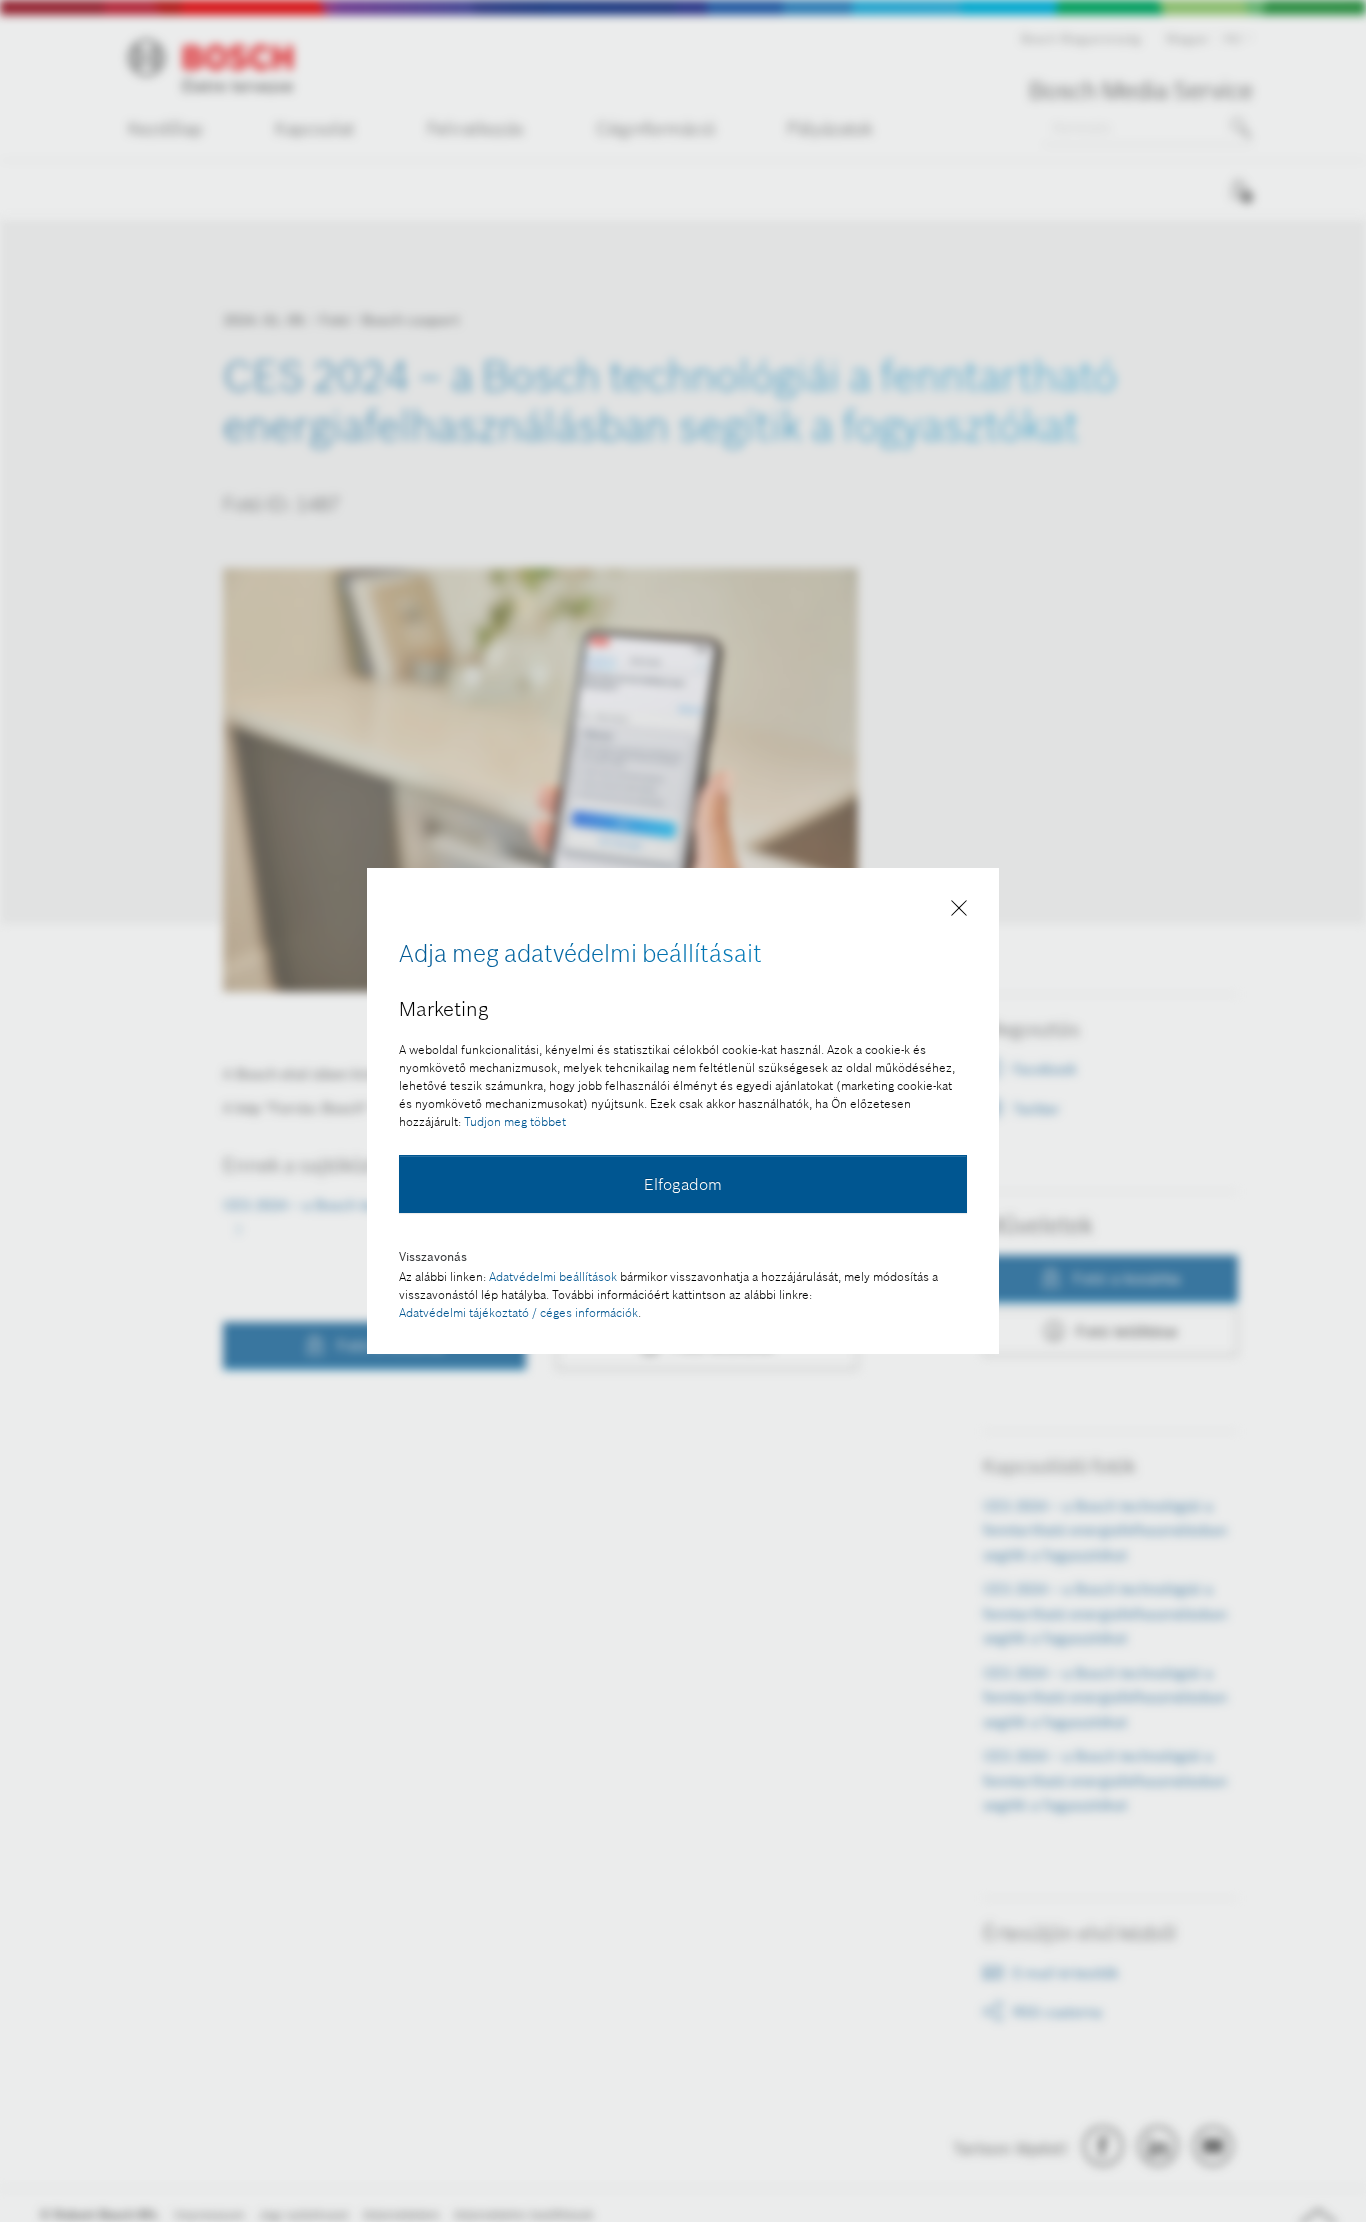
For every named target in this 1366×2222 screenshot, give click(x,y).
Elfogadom (683, 1184)
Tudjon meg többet (515, 1121)
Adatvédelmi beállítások (553, 1276)
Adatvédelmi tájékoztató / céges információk (518, 1312)
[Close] (959, 912)
